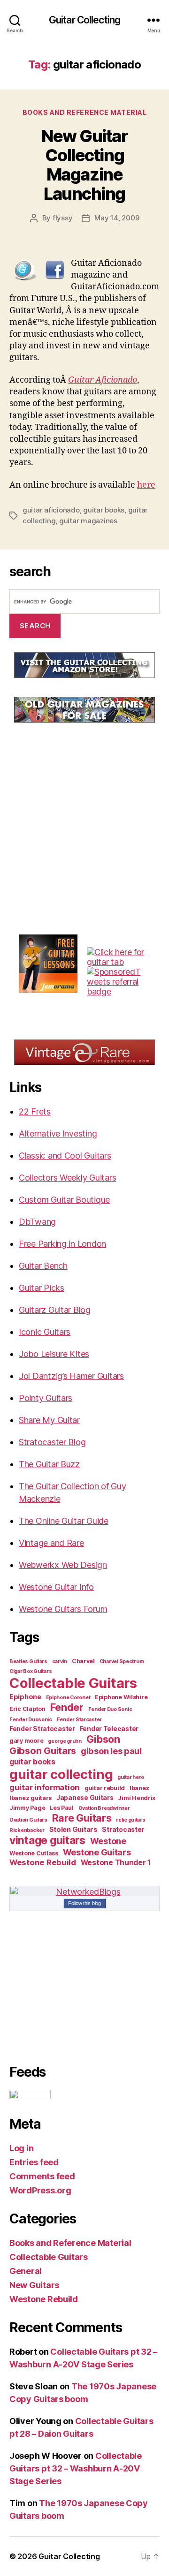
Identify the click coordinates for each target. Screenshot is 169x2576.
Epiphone (25, 1697)
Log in (21, 2148)
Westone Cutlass (34, 1853)
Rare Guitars (82, 1818)
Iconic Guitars (45, 1332)
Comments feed (42, 2176)
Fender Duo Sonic (110, 1709)
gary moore (26, 1741)
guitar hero (131, 1777)
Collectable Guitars (73, 1683)
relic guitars (131, 1820)
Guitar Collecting (84, 20)
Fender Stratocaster (42, 1729)
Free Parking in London (62, 1244)
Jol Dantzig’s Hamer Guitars (71, 1376)
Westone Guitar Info (56, 1587)
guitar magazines (88, 521)
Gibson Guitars (43, 1751)
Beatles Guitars (28, 1661)
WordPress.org (40, 2190)
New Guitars (34, 2285)
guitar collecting (61, 1774)
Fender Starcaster (79, 1720)
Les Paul (62, 1808)
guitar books (104, 510)
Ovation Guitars (28, 1820)
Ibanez (139, 1788)
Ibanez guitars (31, 1798)
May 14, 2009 (117, 218)
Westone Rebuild (43, 1862)
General (26, 2271)
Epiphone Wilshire (121, 1697)
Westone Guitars (97, 1852)
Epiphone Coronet (68, 1698)
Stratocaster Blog (52, 1442)
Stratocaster (123, 1830)
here (146, 485)
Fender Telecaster (109, 1729)
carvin (60, 1661)
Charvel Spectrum (122, 1661)
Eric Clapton (27, 1709)
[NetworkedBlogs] (84, 1892)
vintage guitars (47, 1840)
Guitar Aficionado (103, 380)
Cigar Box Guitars (31, 1671)
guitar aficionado (51, 510)
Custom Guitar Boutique (64, 1200)
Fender (67, 1707)
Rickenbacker (27, 1830)
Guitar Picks (42, 1288)
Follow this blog (84, 1903)
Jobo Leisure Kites (54, 1354)
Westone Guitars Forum (63, 1609)
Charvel (83, 1661)
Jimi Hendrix (137, 1798)
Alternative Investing (58, 1134)
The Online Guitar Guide (64, 1521)
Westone (108, 1841)
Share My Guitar (49, 1420)
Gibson (103, 1739)
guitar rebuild (105, 1788)
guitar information (45, 1787)
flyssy (62, 218)
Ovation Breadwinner (104, 1808)
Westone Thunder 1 (116, 1863)
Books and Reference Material (84, 112)
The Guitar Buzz (49, 1464)
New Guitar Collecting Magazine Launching (84, 165)
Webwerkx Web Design (63, 1565)
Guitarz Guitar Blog (55, 1310)
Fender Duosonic (31, 1720)
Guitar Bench (43, 1266)
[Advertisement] (80, 800)
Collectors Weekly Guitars (67, 1178)
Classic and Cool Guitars (65, 1156)
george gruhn (65, 1741)
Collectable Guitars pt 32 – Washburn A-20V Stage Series (76, 2468)
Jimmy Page (27, 1808)
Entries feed (34, 2162)
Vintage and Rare (51, 1543)
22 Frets (35, 1111)
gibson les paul (111, 1751)
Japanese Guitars (85, 1798)
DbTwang (37, 1222)
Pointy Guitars (46, 1398)
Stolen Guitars (73, 1830)
